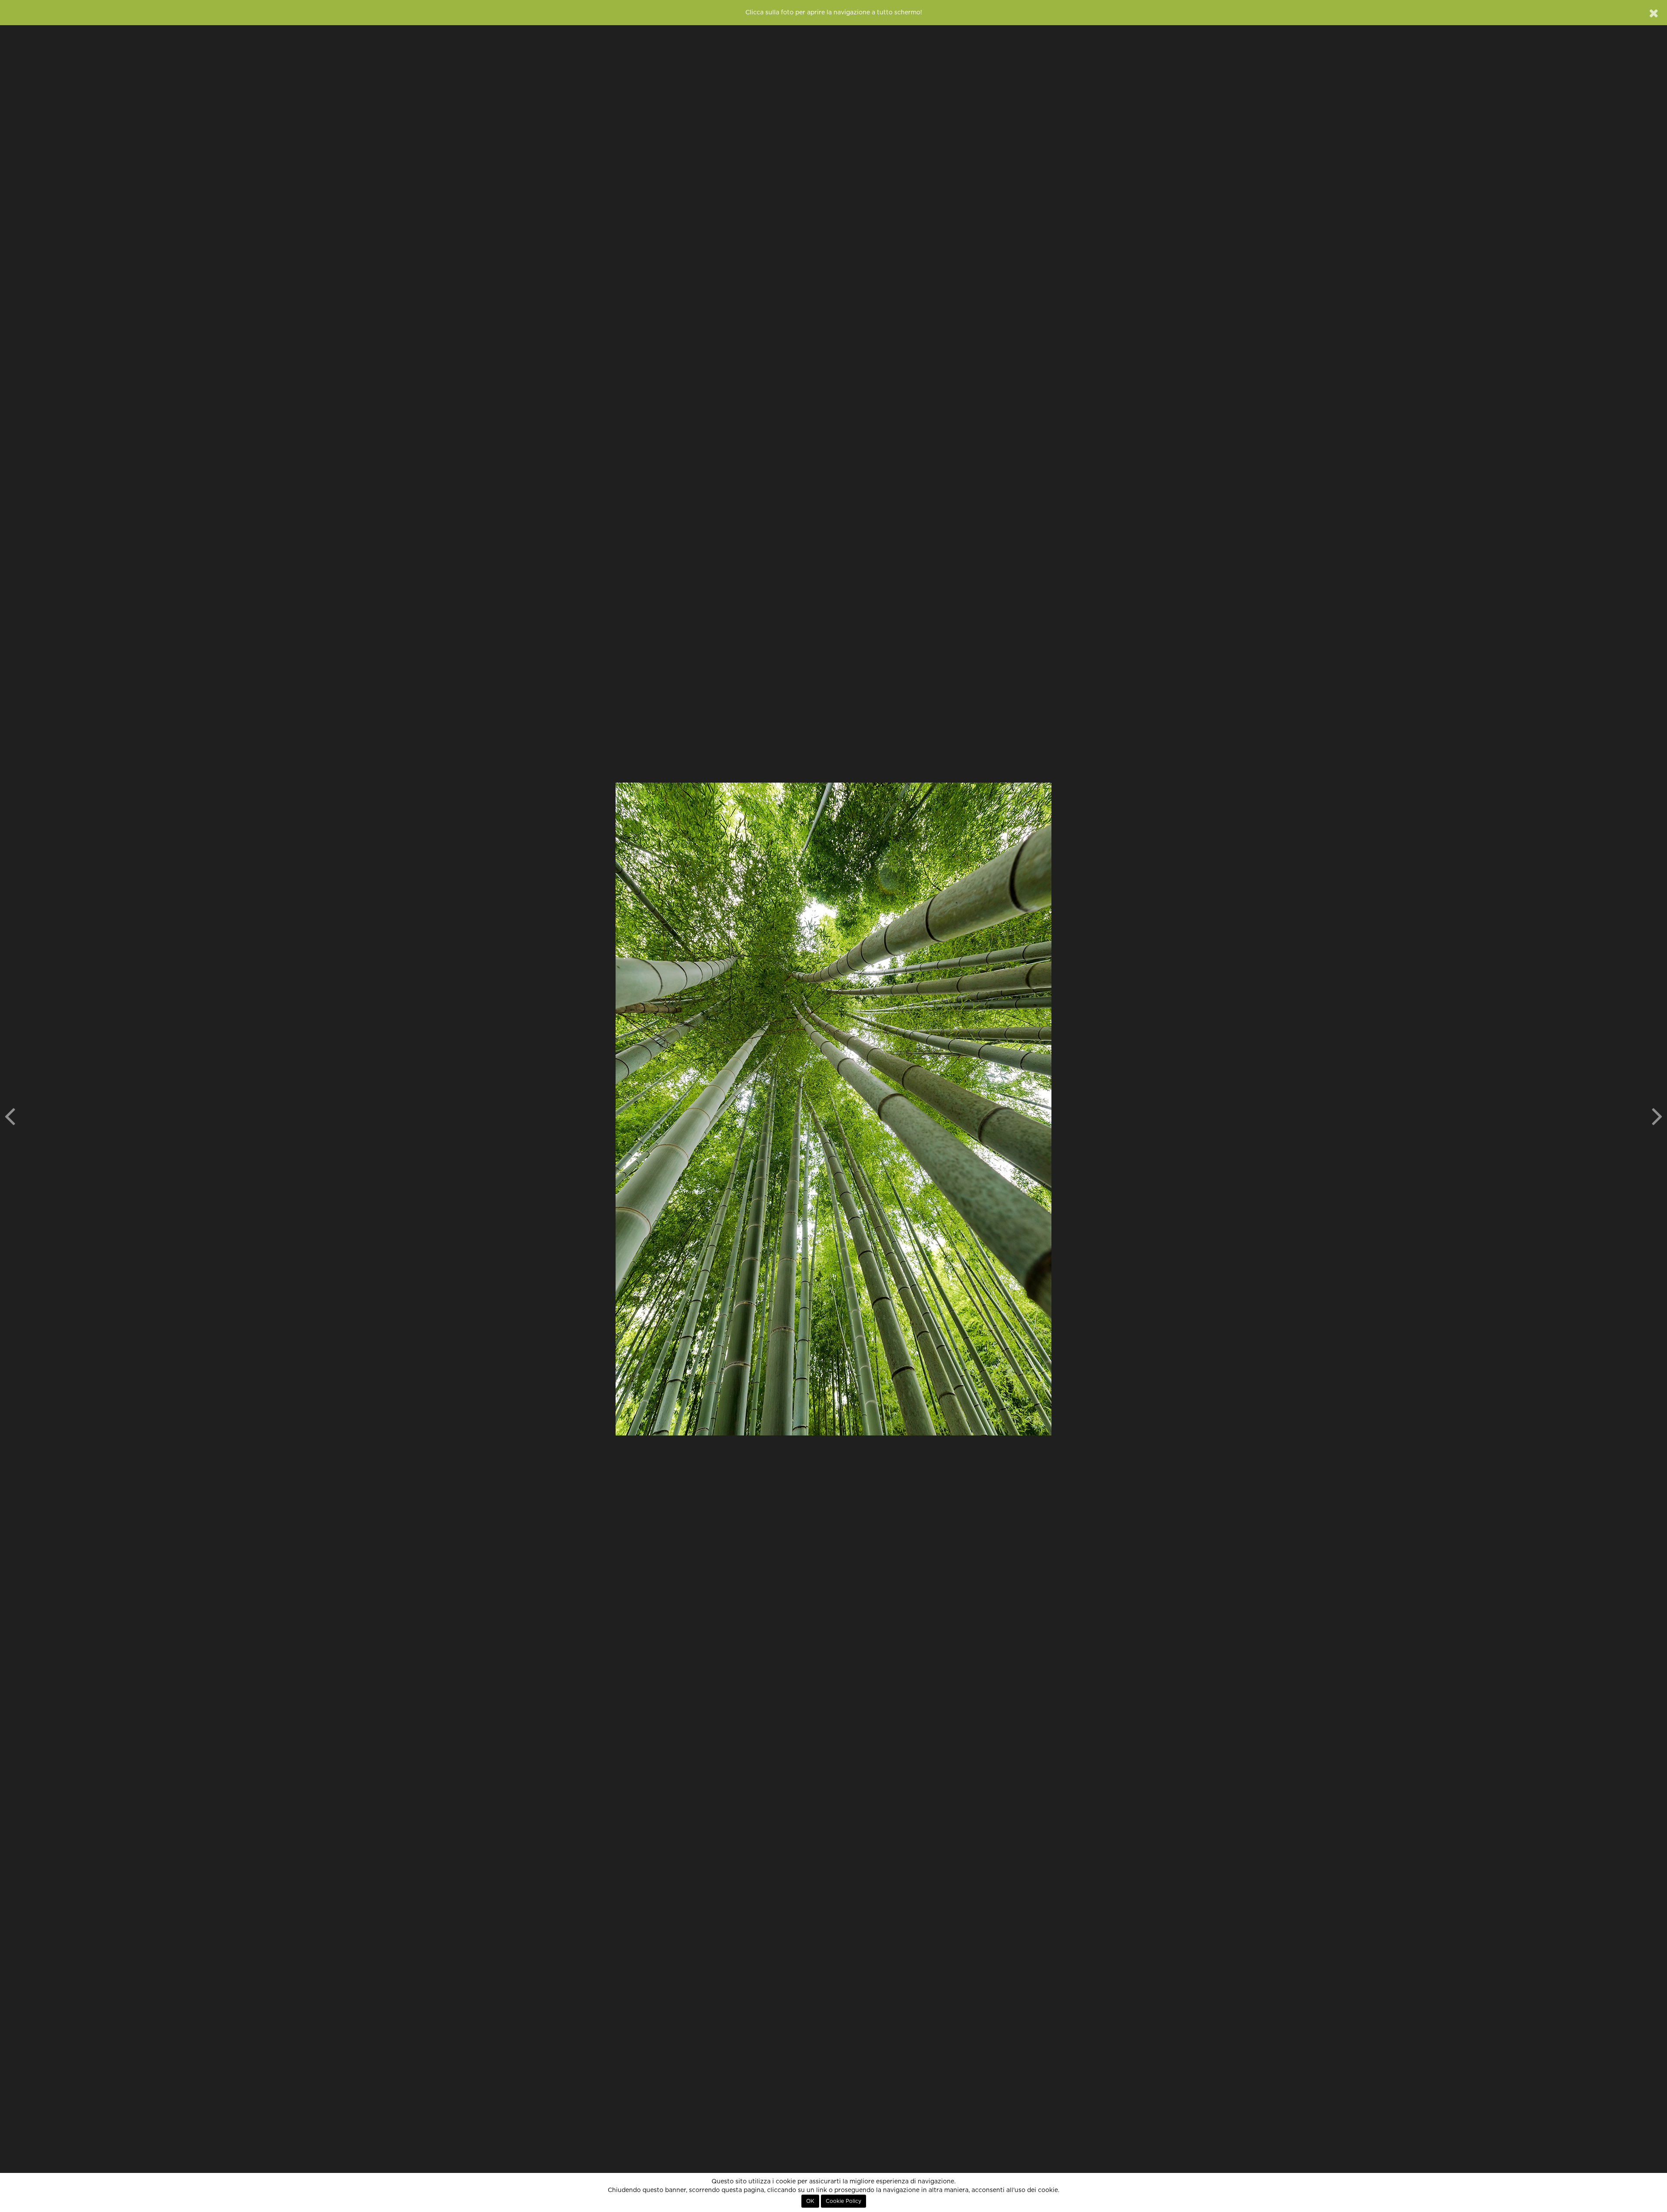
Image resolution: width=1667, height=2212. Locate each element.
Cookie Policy (843, 2201)
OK (810, 2201)
